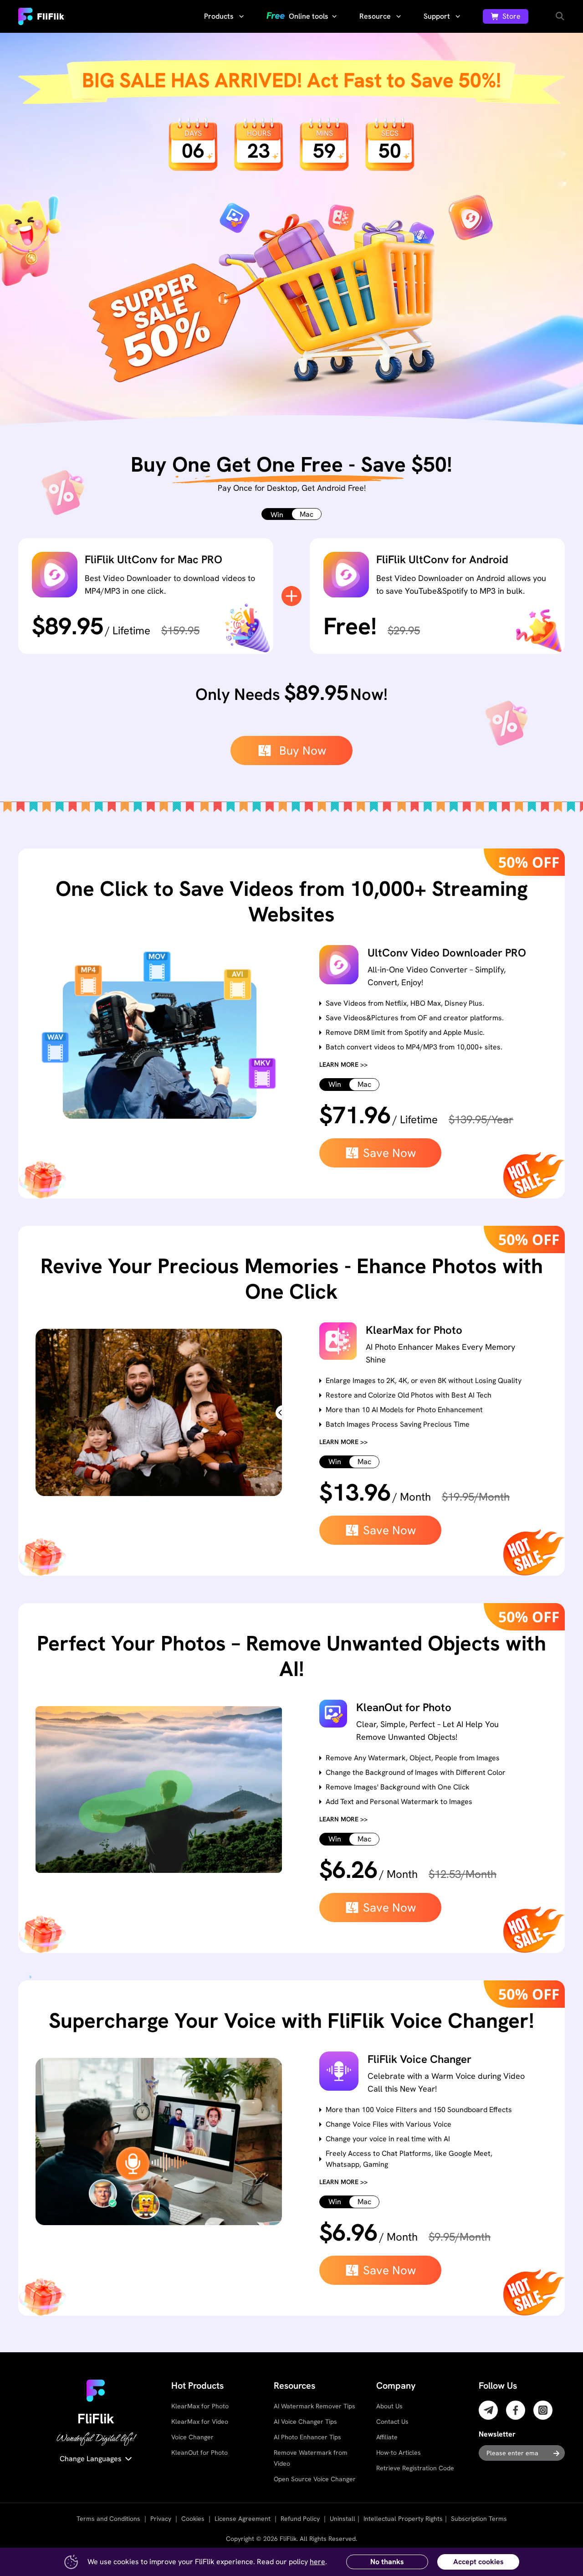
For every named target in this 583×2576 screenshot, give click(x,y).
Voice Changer (192, 2437)
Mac (307, 514)
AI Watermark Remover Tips (315, 2406)
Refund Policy (300, 2519)
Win (277, 515)
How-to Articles (399, 2453)
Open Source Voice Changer (315, 2479)
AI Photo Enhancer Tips (307, 2437)
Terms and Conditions (108, 2519)
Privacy (161, 2519)
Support (438, 16)
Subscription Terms (479, 2519)
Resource (376, 16)
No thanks (387, 2562)
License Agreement (243, 2519)
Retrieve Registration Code (415, 2468)
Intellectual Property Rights (403, 2519)
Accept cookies (478, 2562)
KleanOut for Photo (199, 2453)
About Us (389, 2406)
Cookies (193, 2519)
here (317, 2562)
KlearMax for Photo (200, 2406)
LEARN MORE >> (343, 1064)
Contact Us (392, 2422)
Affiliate (387, 2437)
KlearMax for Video (200, 2422)
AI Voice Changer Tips (305, 2422)
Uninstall (343, 2519)
